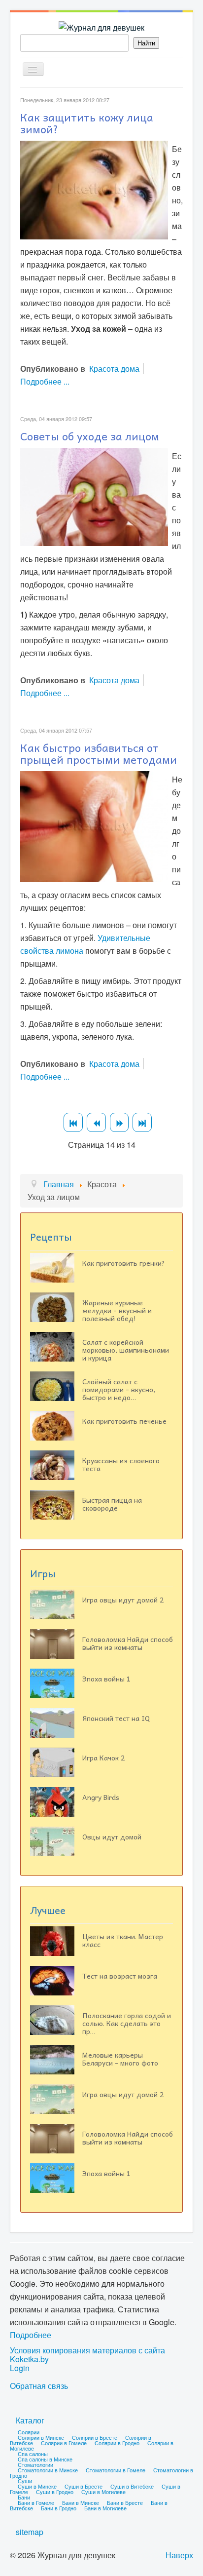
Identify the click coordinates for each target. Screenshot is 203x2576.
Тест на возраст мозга (120, 1976)
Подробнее (31, 2335)
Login (20, 2368)
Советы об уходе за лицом (90, 436)
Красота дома (114, 369)
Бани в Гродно (59, 2508)
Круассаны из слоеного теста (121, 1464)
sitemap (30, 2532)
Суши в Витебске (132, 2486)
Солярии (29, 2432)
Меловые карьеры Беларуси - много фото (120, 2059)
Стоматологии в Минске (48, 2470)
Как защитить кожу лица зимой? (87, 123)
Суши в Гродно (55, 2492)
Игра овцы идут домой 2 (123, 1600)
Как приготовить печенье (124, 1421)
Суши (25, 2481)
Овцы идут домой (112, 1836)
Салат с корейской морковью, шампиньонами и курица (126, 1350)
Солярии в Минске (41, 2437)
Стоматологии (35, 2464)
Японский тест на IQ (116, 1718)
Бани (24, 2497)
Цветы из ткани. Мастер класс (123, 1940)
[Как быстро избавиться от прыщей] (94, 826)
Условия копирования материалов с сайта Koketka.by (87, 2355)
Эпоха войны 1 (106, 1678)
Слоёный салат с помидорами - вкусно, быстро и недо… (119, 1389)
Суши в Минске (37, 2486)
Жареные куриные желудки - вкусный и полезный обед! (117, 1310)
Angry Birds (101, 1797)
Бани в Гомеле (36, 2502)
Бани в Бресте (125, 2502)
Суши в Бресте (84, 2486)
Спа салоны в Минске (45, 2459)
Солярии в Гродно (117, 2443)
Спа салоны (33, 2454)
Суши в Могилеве (103, 2492)
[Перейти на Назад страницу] (96, 1122)
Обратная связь (39, 2386)
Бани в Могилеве (105, 2508)
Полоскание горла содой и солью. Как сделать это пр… (127, 2023)
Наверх (179, 2555)
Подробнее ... (45, 381)
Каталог (30, 2420)
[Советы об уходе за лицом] (94, 496)
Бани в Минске (81, 2502)
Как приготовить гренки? (124, 1263)
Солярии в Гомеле (64, 2443)
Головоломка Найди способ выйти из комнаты (128, 1643)
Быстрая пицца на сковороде (112, 1504)
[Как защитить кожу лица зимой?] (94, 189)
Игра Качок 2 (103, 1757)
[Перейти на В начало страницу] (73, 1122)
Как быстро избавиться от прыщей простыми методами (99, 753)
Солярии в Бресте (95, 2437)
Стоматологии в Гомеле (116, 2470)
